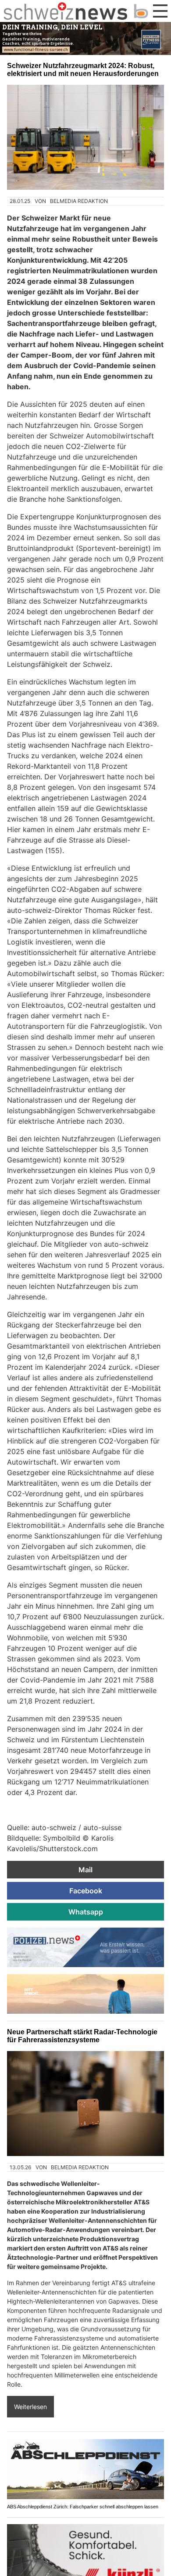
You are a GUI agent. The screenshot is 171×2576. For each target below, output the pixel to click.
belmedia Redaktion (79, 201)
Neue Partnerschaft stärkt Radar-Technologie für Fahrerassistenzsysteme (82, 2036)
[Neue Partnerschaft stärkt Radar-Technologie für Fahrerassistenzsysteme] (85, 2104)
